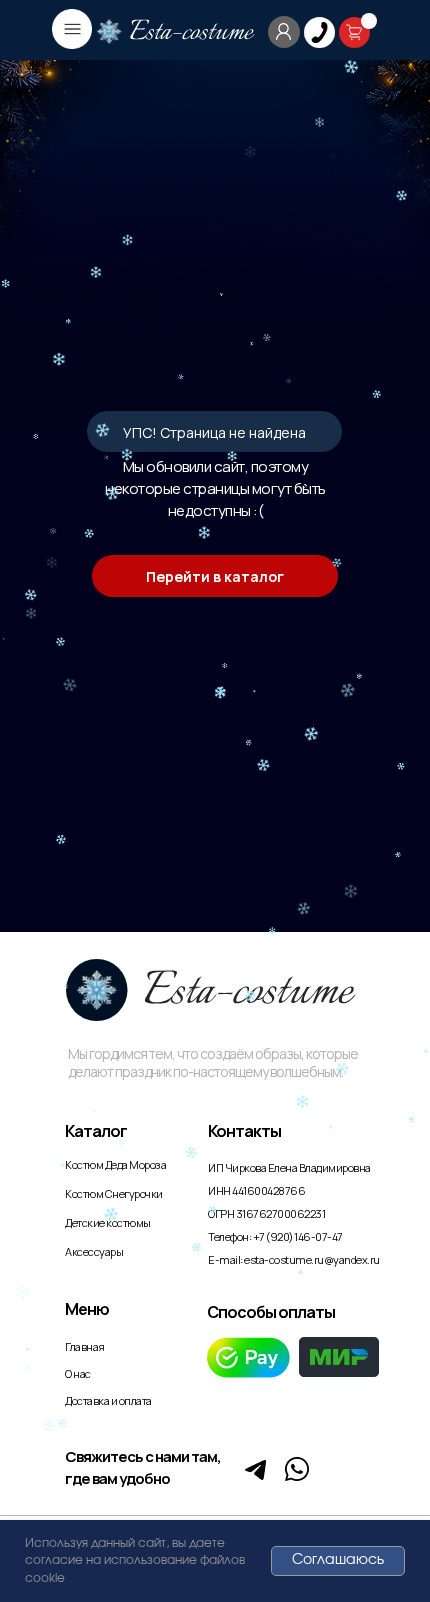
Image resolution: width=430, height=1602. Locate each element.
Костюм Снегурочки (114, 1193)
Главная (85, 1346)
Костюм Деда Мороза (115, 1164)
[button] (319, 32)
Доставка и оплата (108, 1400)
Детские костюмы (108, 1222)
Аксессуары (94, 1251)
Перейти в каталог (215, 576)
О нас (78, 1373)
